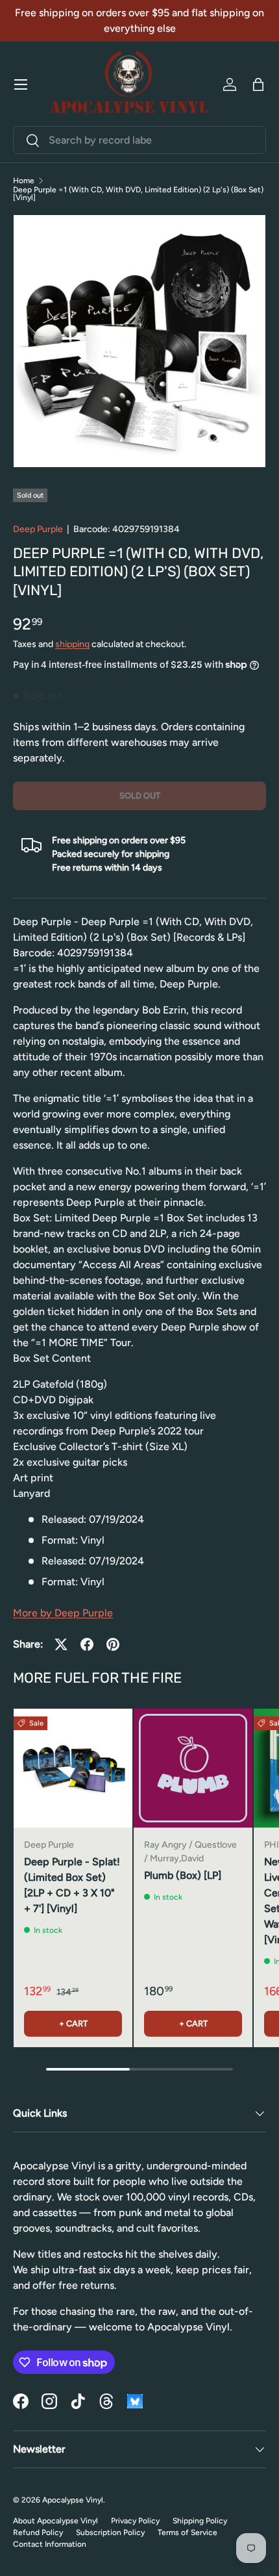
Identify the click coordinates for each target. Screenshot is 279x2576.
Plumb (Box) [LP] (183, 1875)
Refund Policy (38, 2532)
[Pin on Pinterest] (113, 1644)
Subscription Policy (110, 2532)
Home (24, 181)
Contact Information (50, 2544)
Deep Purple (38, 529)
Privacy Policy (135, 2521)
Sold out (140, 796)
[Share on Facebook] (87, 1644)
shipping (72, 644)
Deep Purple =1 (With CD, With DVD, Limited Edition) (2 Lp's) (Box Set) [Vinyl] (138, 194)
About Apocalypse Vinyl (55, 2521)
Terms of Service (188, 2532)
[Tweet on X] (61, 1644)
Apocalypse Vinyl (73, 2500)
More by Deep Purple (63, 1613)
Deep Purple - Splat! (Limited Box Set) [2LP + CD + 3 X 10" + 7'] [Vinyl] (72, 1885)
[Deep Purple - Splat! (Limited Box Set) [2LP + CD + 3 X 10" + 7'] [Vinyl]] (73, 1768)
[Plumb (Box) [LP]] (193, 1768)
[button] (258, 84)
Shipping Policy (200, 2521)
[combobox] (139, 140)
